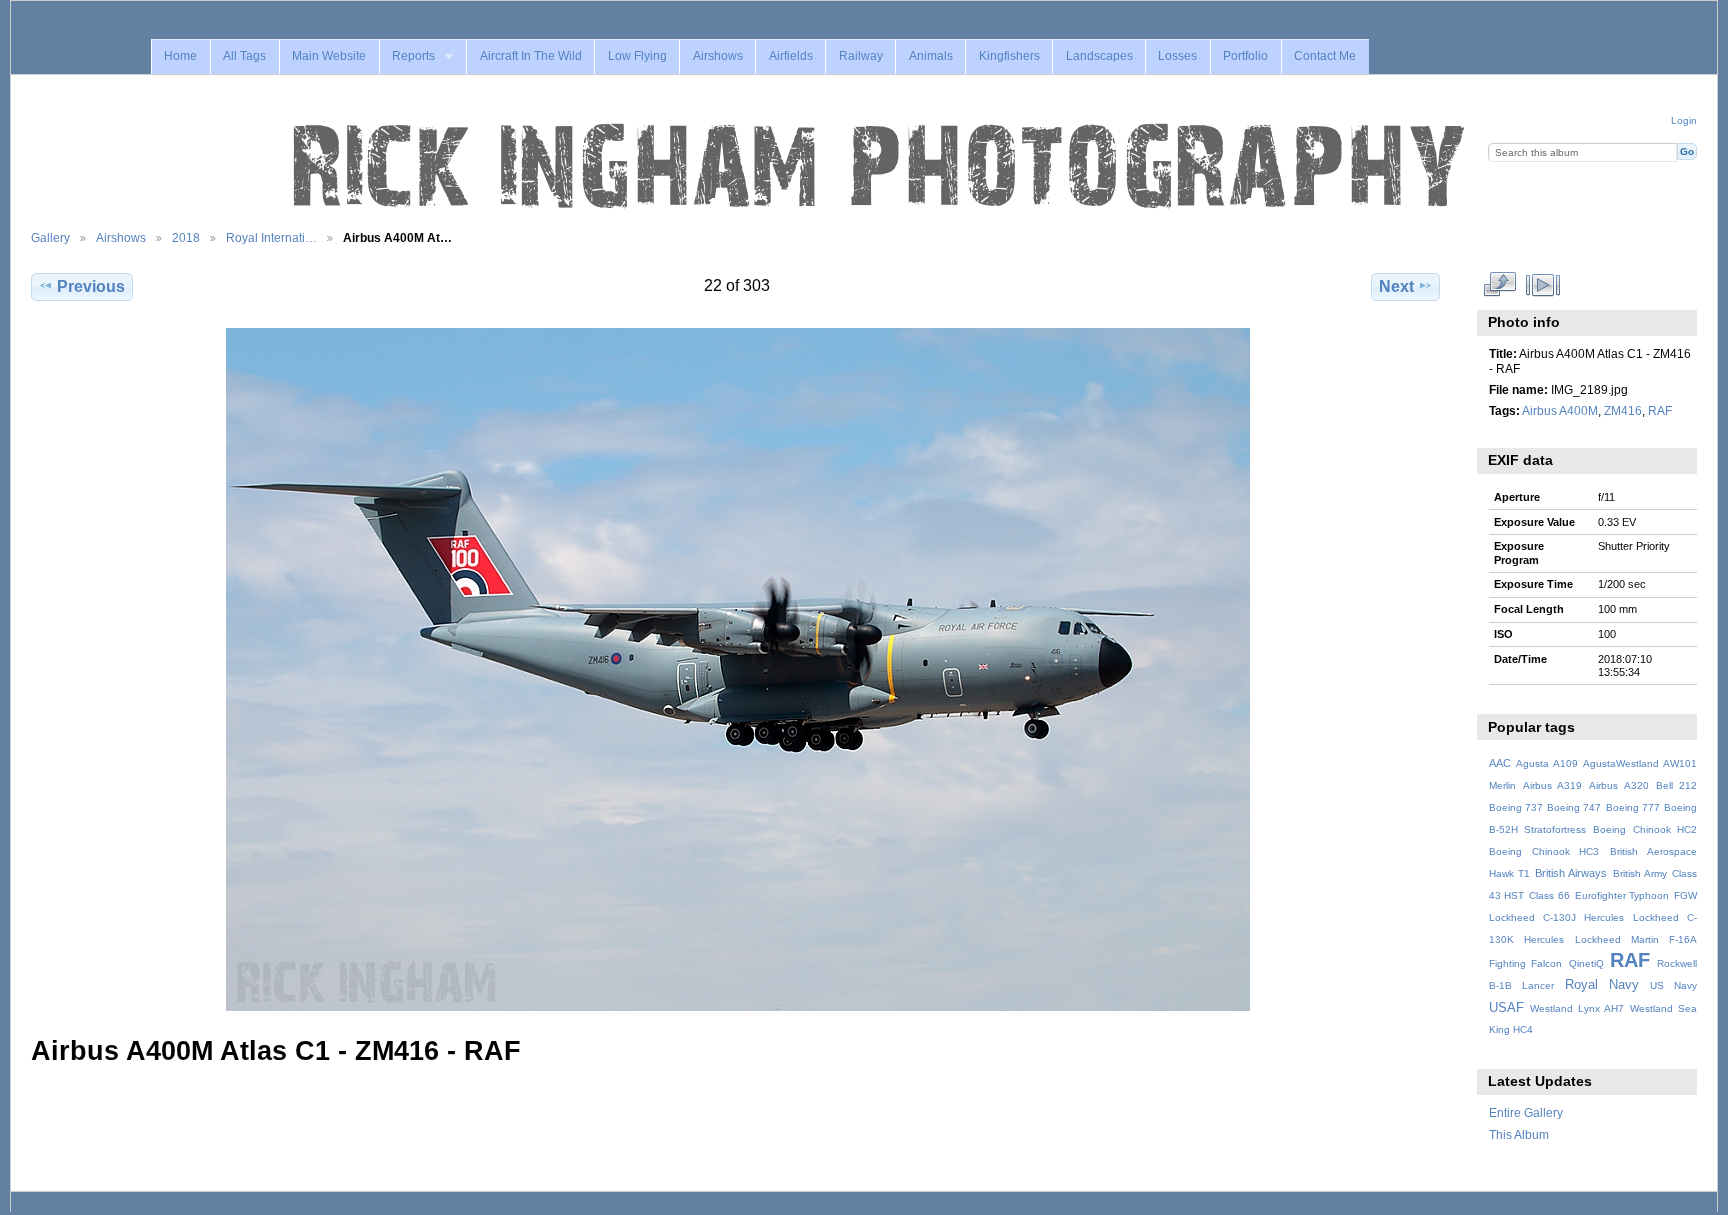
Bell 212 (1676, 785)
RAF (1660, 410)
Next (1396, 286)
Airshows (718, 56)
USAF (1506, 1008)
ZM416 (1623, 410)
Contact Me (1325, 56)
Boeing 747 (1574, 807)
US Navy (1673, 985)
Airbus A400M (1560, 410)
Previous (91, 286)
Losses (1177, 56)
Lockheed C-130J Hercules (1556, 917)
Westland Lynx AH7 (1577, 1008)
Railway (861, 56)
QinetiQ (1586, 963)
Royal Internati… (271, 237)
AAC (1500, 763)
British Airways (1571, 873)
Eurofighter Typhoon (1622, 895)
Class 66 (1549, 895)
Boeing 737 (1516, 807)
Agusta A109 (1547, 763)
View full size (1499, 284)
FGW (1685, 895)
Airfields (791, 56)
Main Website (329, 56)
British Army (1640, 873)
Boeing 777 (1633, 807)
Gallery (50, 237)
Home (180, 56)
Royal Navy (1602, 985)
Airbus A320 (1618, 785)
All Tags (244, 56)
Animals (931, 56)
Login (1684, 120)
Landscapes (1099, 56)
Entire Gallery (1526, 1112)
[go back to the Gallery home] (881, 167)
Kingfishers (1009, 56)
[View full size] (737, 669)
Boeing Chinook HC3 (1544, 851)
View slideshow (1542, 284)
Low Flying (637, 56)
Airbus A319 (1552, 785)
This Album (1519, 1134)
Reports (413, 56)
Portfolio (1245, 56)
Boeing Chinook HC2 (1645, 829)
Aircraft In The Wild (531, 56)
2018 (186, 237)
